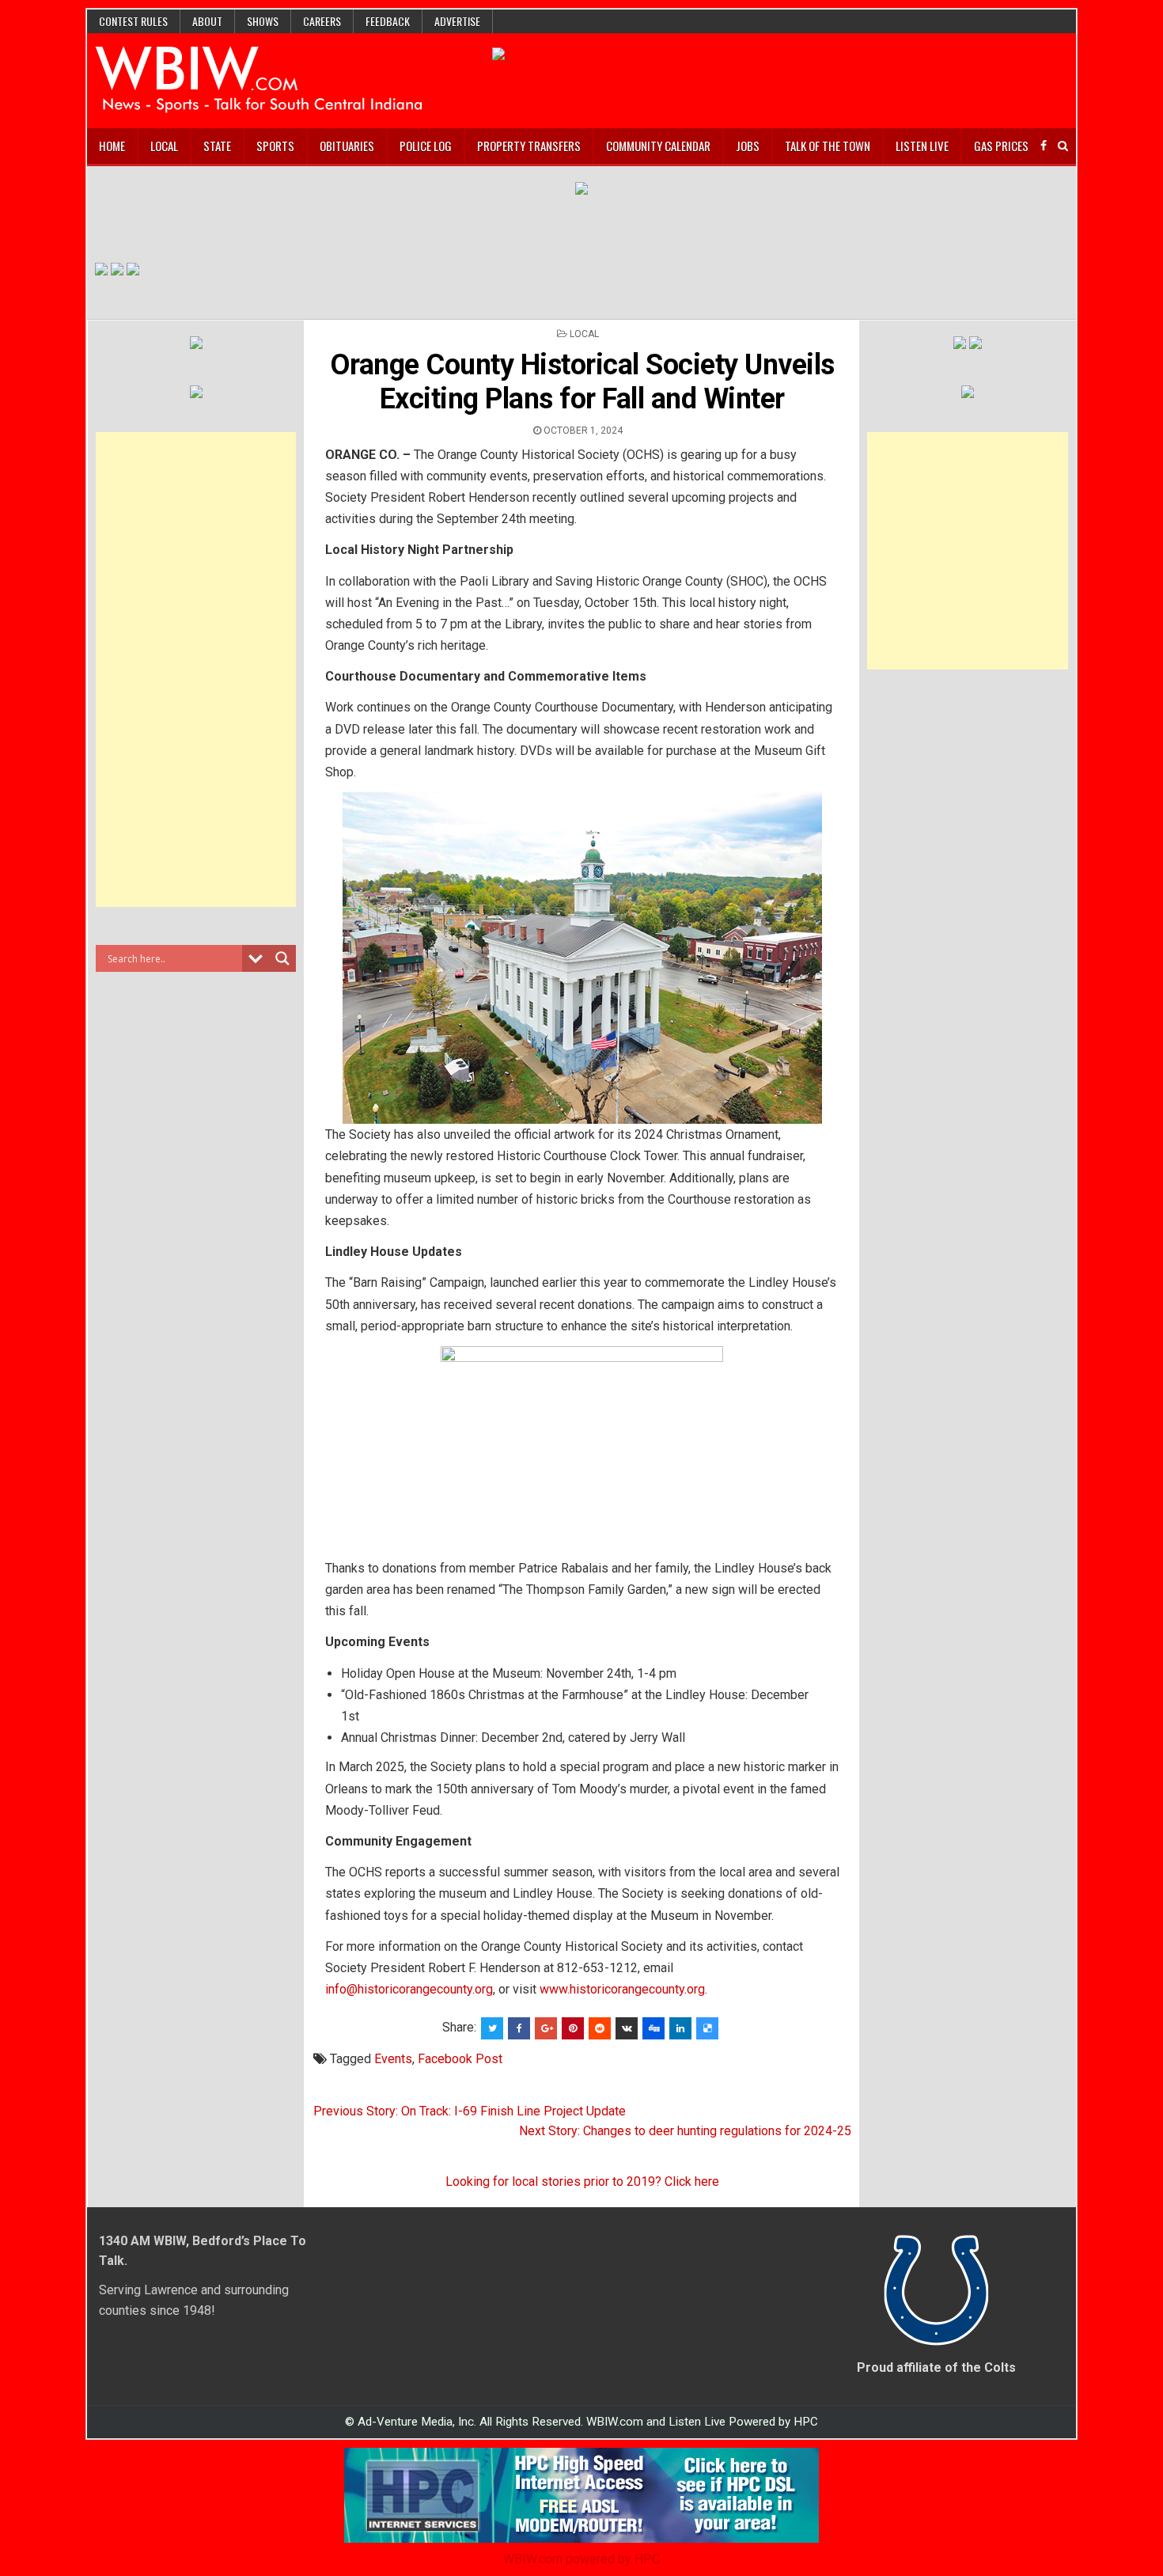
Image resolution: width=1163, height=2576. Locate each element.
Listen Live (922, 146)
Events (393, 2059)
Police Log (426, 146)
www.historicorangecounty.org (622, 1989)
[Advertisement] (196, 670)
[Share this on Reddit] (600, 2028)
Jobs (748, 146)
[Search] (1063, 146)
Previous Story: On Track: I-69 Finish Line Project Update (470, 2111)
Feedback (388, 21)
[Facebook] (1044, 146)
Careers (322, 21)
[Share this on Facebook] (519, 2028)
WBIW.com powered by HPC (581, 2559)
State (217, 146)
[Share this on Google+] (546, 2028)
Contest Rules (133, 21)
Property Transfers (529, 146)
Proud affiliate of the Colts (936, 2367)
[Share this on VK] (627, 2028)
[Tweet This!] (492, 2028)
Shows (263, 21)
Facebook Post (460, 2059)
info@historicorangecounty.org (409, 1989)
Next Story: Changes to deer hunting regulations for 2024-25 (685, 2131)
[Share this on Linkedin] (680, 2028)
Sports (275, 146)
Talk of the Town (828, 146)
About (207, 21)
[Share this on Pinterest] (573, 2028)
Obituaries (347, 146)
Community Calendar (658, 146)
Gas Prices (1001, 146)
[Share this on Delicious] (707, 2028)
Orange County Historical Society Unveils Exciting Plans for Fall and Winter (582, 382)
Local (164, 146)
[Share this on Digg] (653, 2028)
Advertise (457, 21)
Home (112, 146)
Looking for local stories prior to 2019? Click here (582, 2181)
